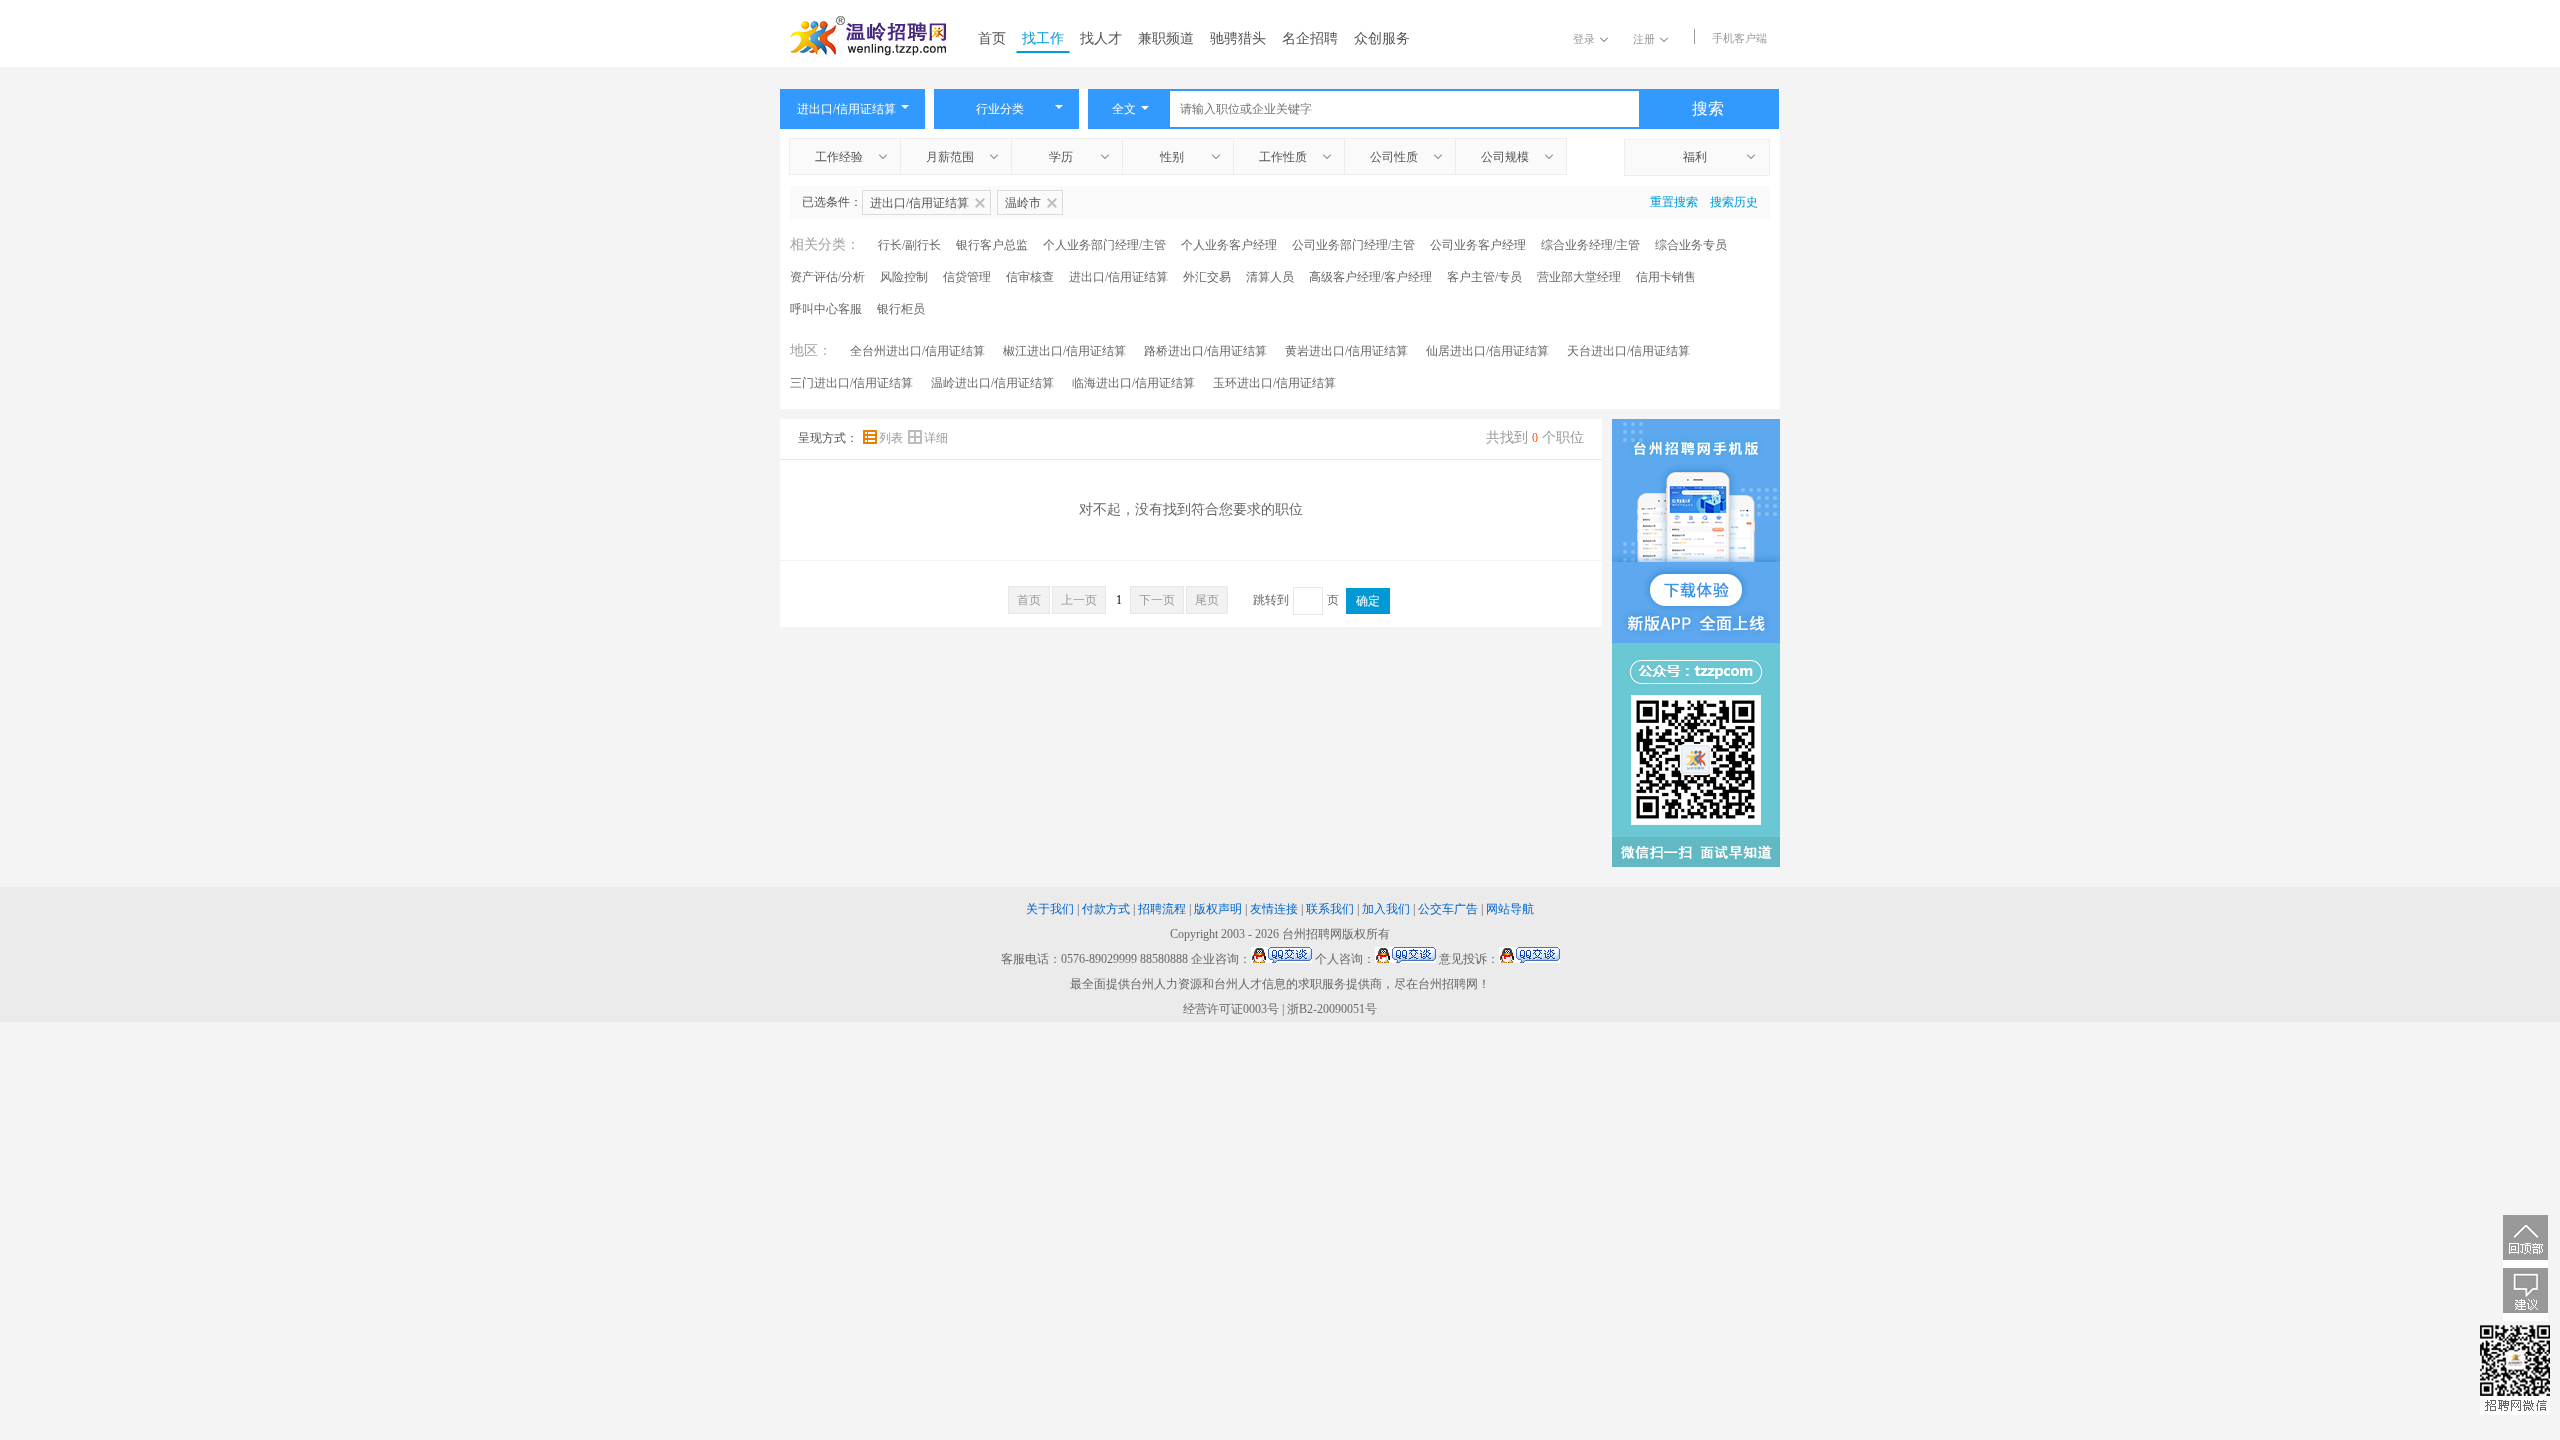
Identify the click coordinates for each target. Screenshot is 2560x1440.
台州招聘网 (1312, 934)
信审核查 (1030, 277)
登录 (1584, 39)
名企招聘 (1310, 38)
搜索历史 (1734, 202)
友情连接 (1274, 909)
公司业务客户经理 (1478, 245)
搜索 (1708, 108)
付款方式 (1106, 909)
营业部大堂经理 (1579, 277)
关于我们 (1050, 909)
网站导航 (1510, 909)
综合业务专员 (1691, 245)
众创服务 (1382, 38)
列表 (892, 438)
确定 (1368, 601)
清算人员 (1270, 277)
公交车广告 (1448, 909)
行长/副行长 (909, 245)
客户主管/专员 (1484, 277)
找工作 (1043, 38)
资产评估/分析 (827, 277)
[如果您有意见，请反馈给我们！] (2525, 1294)
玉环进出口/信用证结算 (1274, 383)
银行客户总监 (992, 245)
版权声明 (1218, 909)
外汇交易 (1207, 277)
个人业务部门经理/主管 (1104, 245)
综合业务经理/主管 (1590, 245)
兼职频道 (1166, 38)
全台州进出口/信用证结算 (917, 351)
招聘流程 (1162, 909)
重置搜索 (1674, 202)
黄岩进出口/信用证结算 (1346, 351)
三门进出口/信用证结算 (851, 383)
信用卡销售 (1666, 277)
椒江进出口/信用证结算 (1064, 351)
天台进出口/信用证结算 (1628, 351)
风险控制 (904, 277)
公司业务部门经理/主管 (1353, 245)
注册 (1644, 39)
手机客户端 (1739, 38)
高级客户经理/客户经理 (1370, 277)
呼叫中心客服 (826, 309)
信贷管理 (967, 277)
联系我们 (1330, 909)
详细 (936, 438)
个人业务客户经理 (1229, 245)
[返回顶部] (2525, 1241)
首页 (992, 38)
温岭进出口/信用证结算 (992, 383)
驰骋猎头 (1238, 38)
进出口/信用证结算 (1118, 277)
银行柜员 (901, 309)
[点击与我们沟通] (1281, 959)
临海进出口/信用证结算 (1133, 383)
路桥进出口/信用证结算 (1205, 351)
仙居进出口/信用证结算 (1487, 351)
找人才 (1101, 38)
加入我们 (1386, 909)
